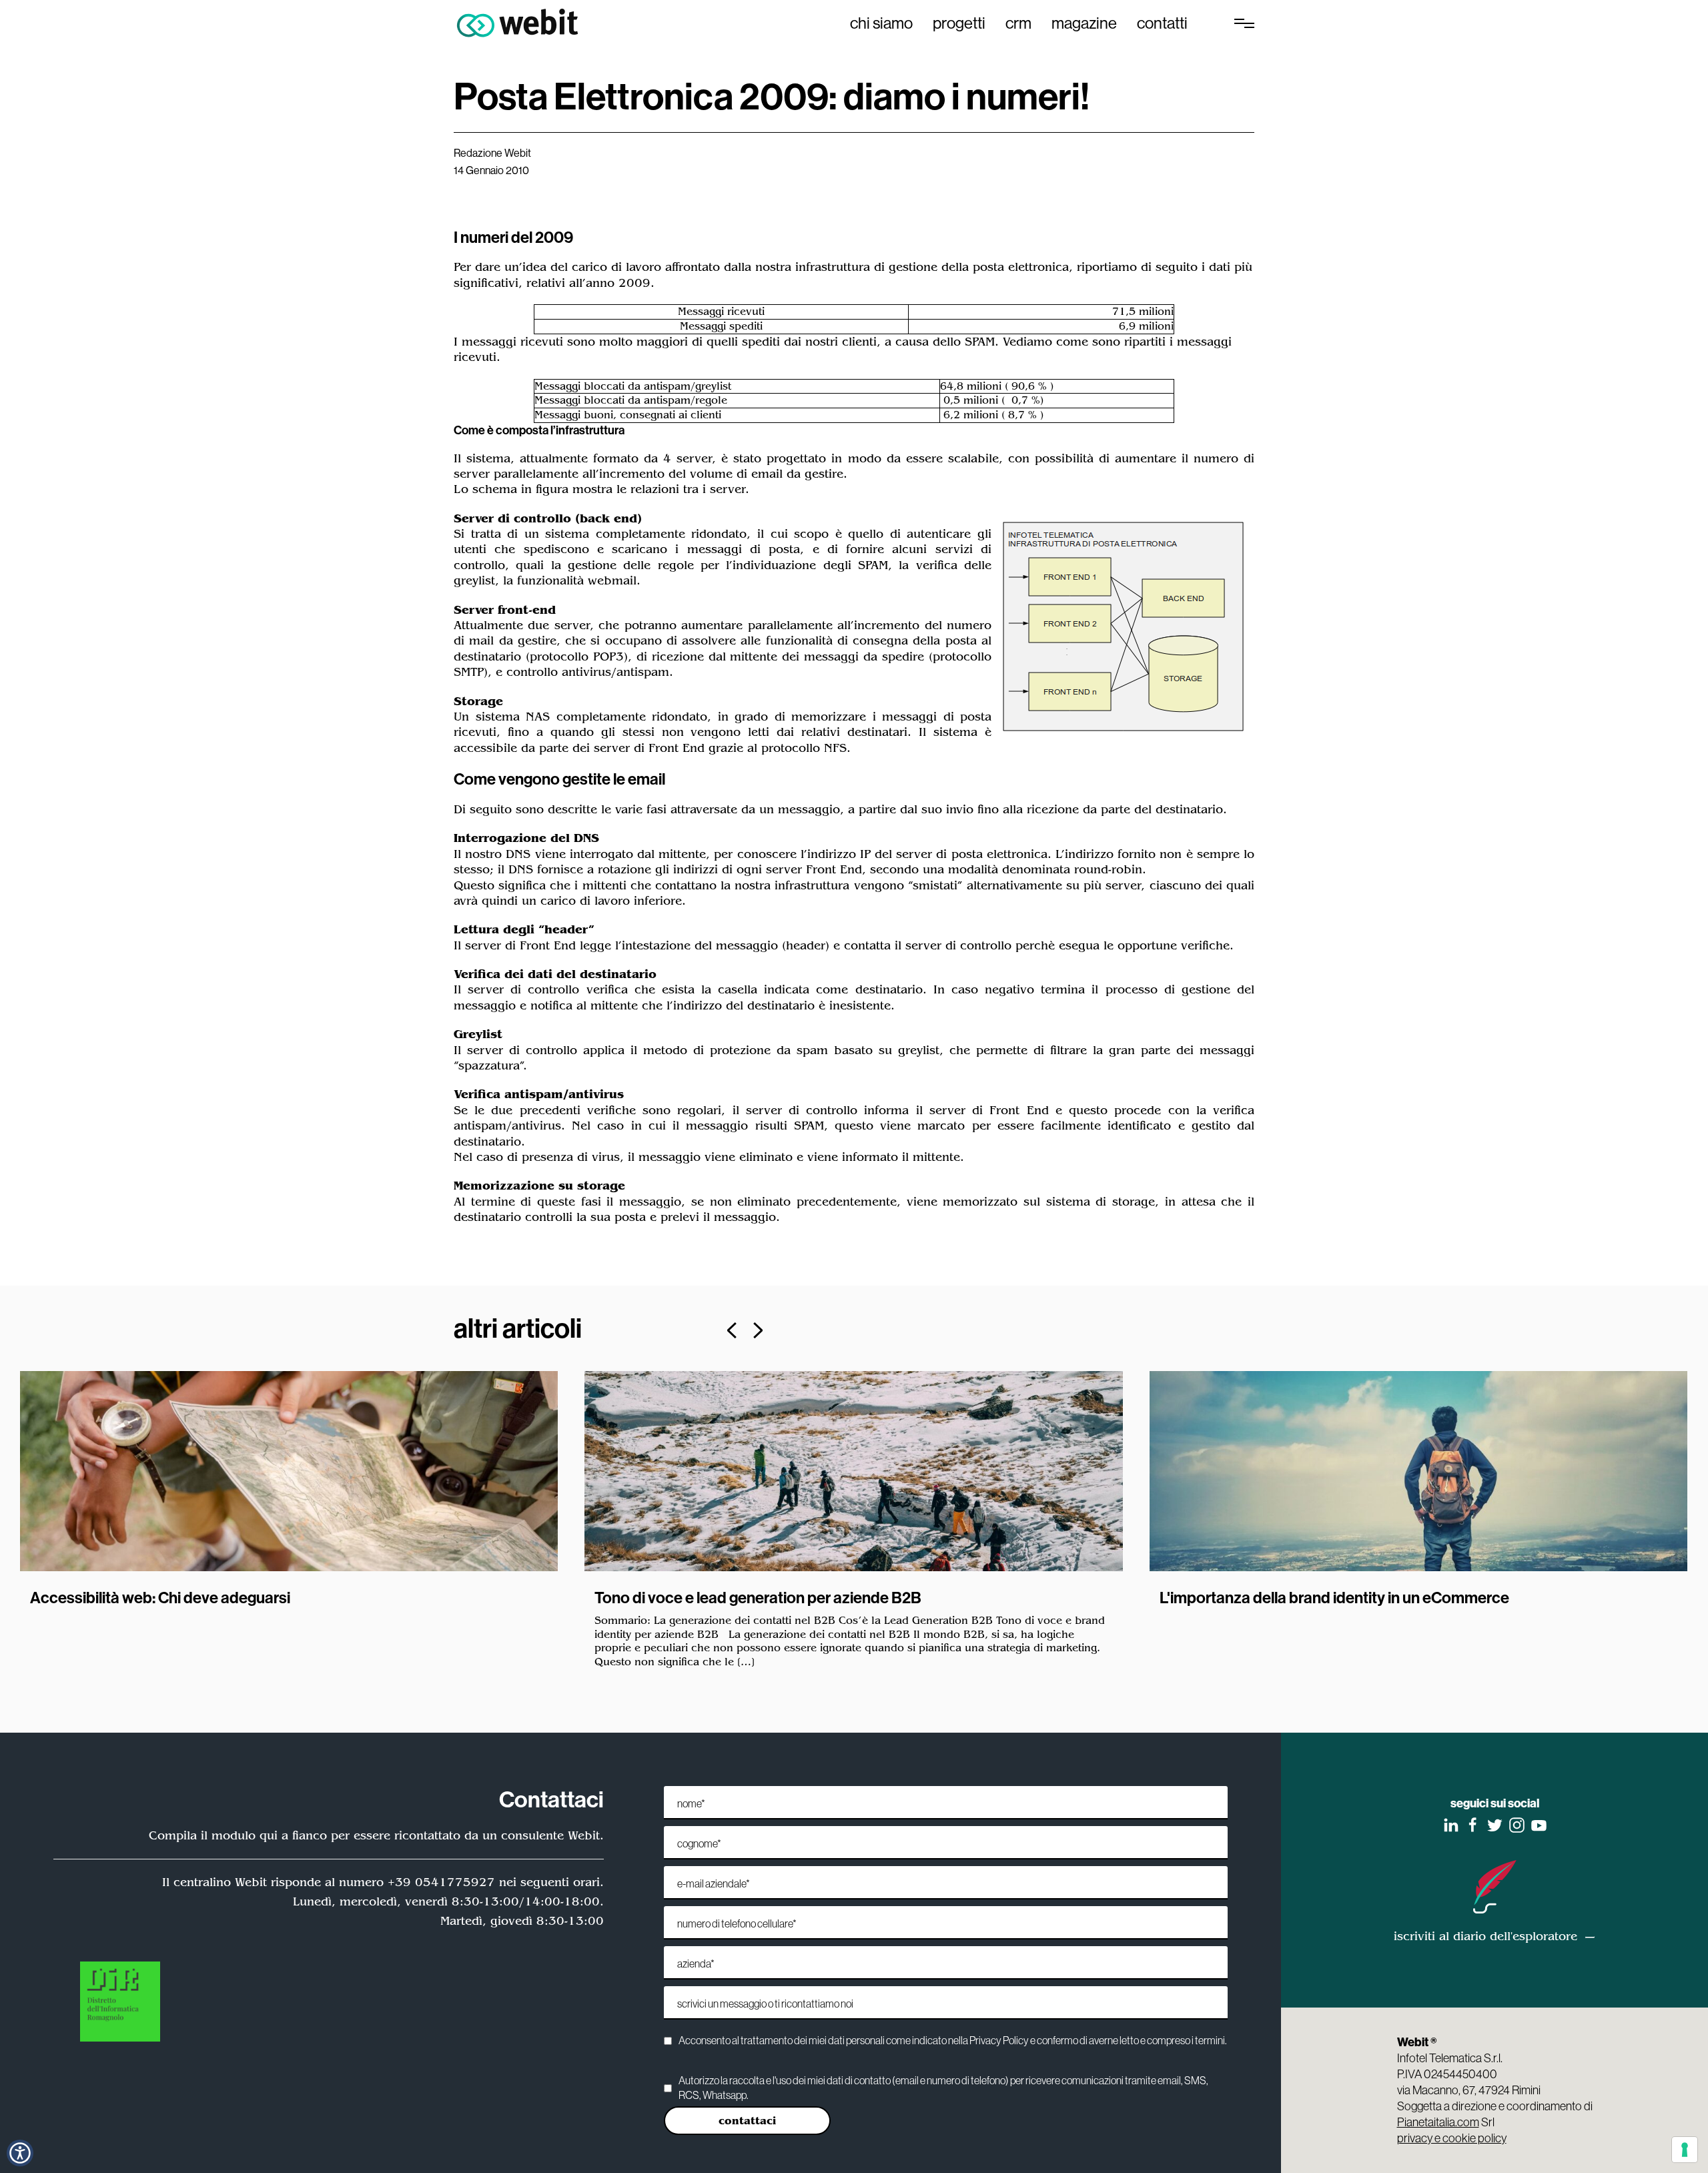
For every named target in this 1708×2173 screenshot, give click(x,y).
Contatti (1162, 23)
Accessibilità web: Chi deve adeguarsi (160, 1597)
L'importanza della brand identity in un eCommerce (1334, 1597)
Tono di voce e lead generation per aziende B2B (758, 1597)
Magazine (1084, 23)
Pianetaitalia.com (1438, 2122)
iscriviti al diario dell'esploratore (1485, 1936)
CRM (1018, 23)
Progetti (959, 23)
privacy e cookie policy (1452, 2138)
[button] (20, 2153)
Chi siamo (881, 23)
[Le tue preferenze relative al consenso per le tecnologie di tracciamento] (1685, 2150)
